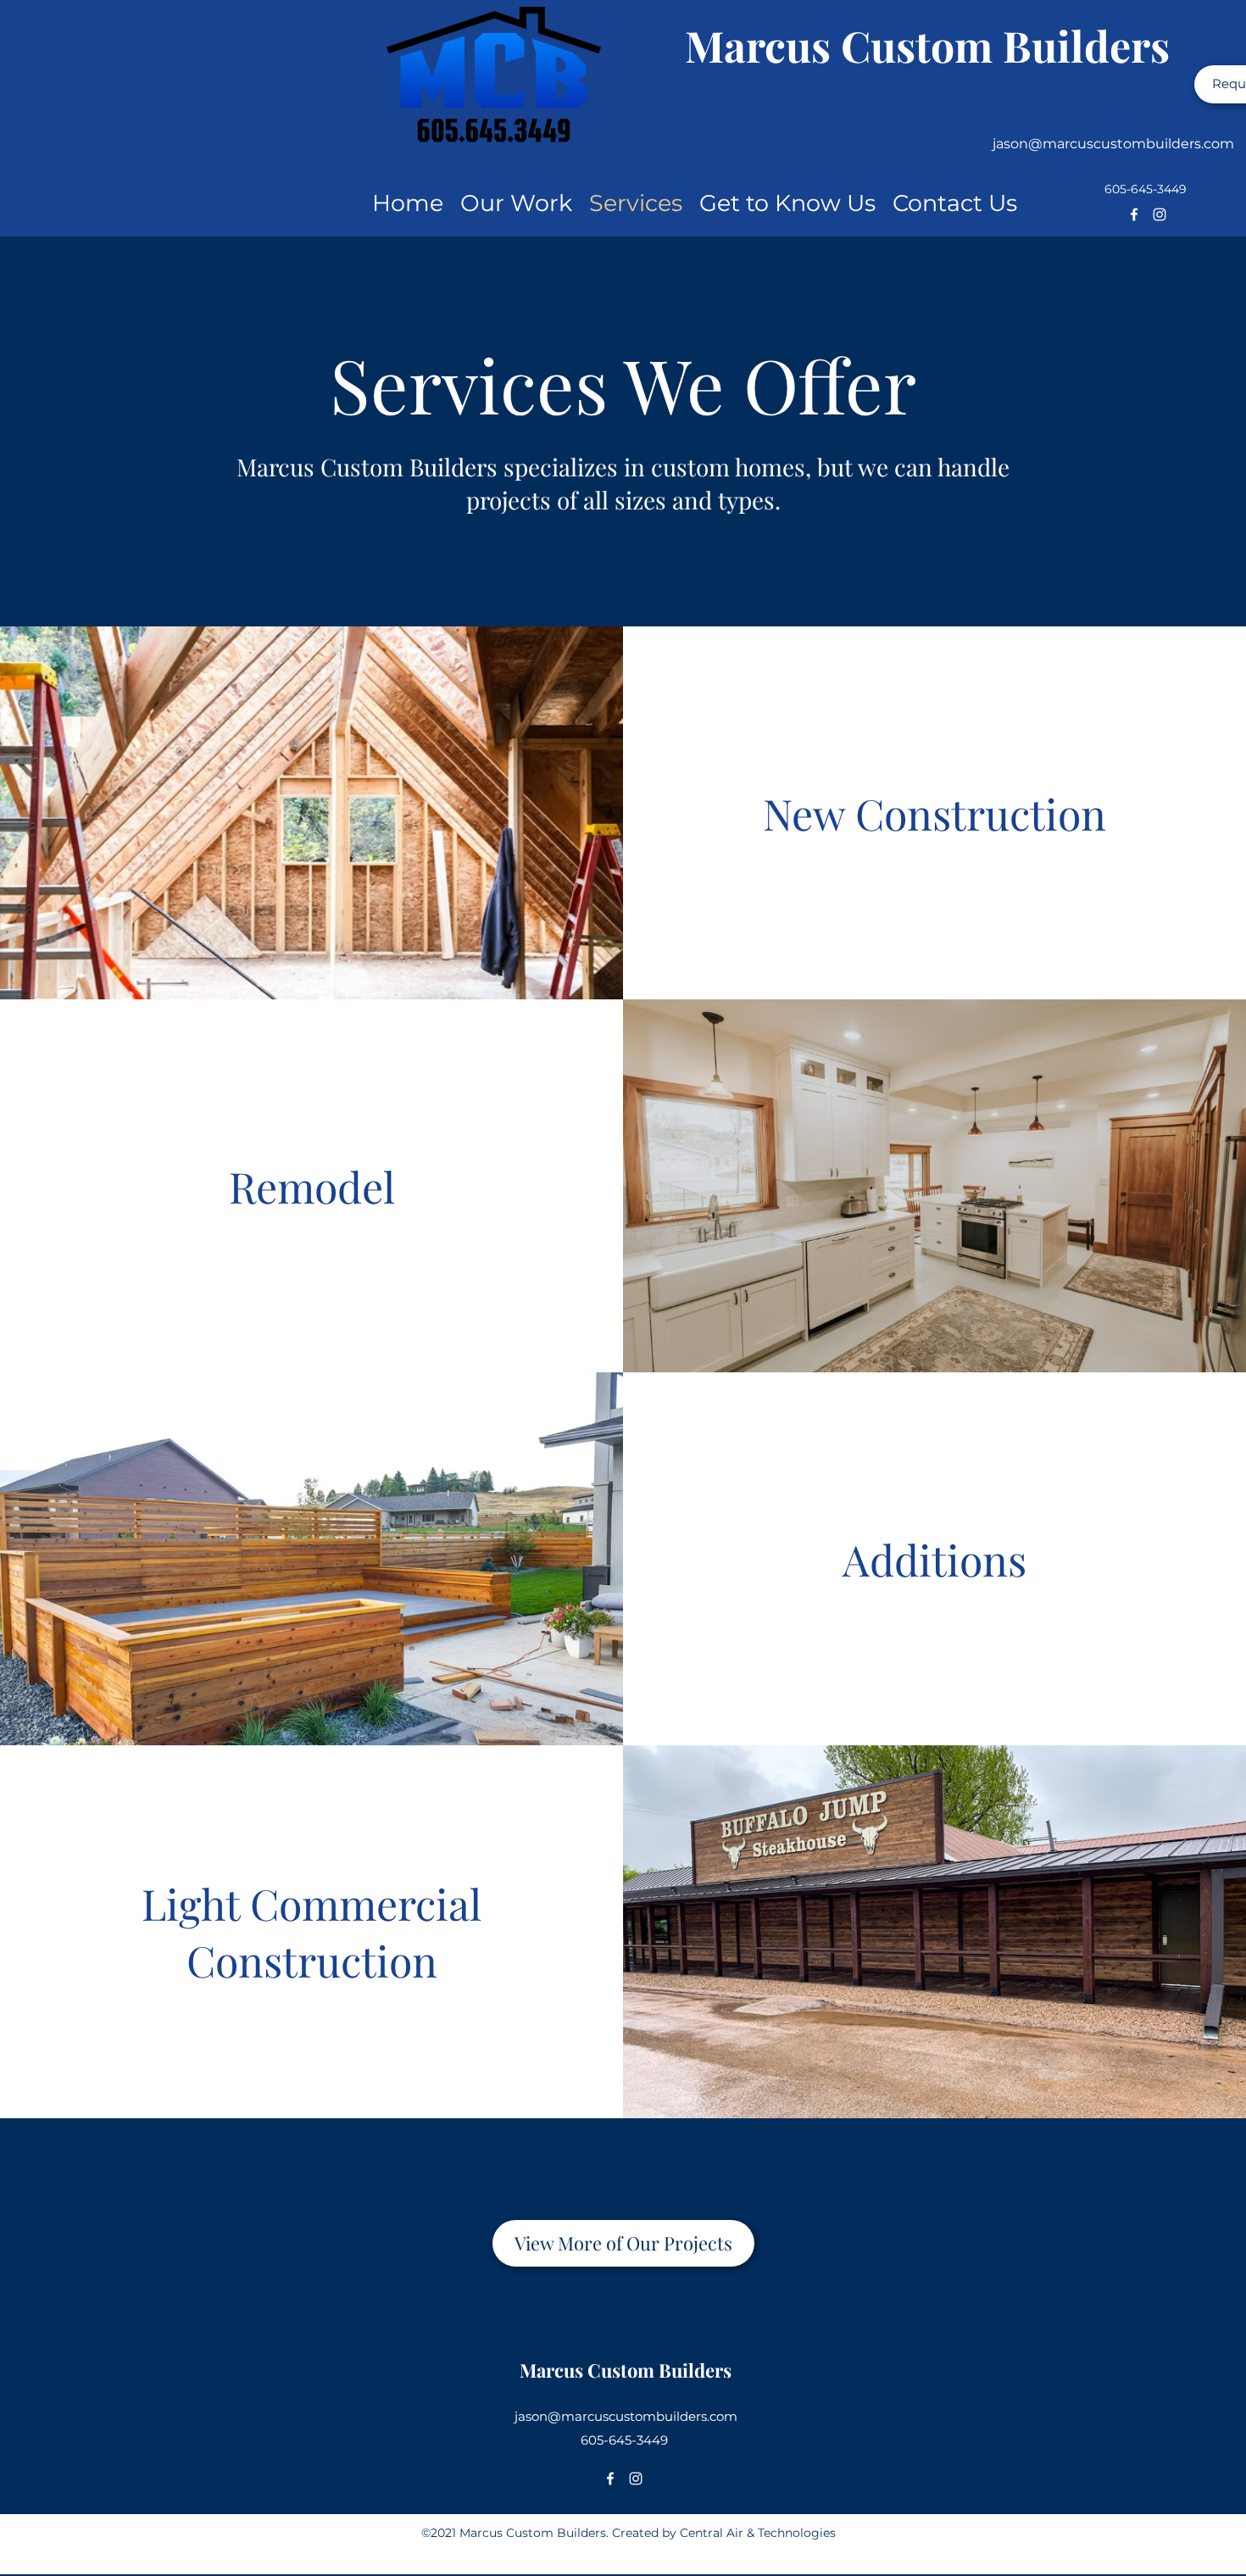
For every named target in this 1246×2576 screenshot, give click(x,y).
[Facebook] (1134, 214)
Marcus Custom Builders (927, 45)
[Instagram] (1160, 214)
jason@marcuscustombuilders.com (1113, 144)
